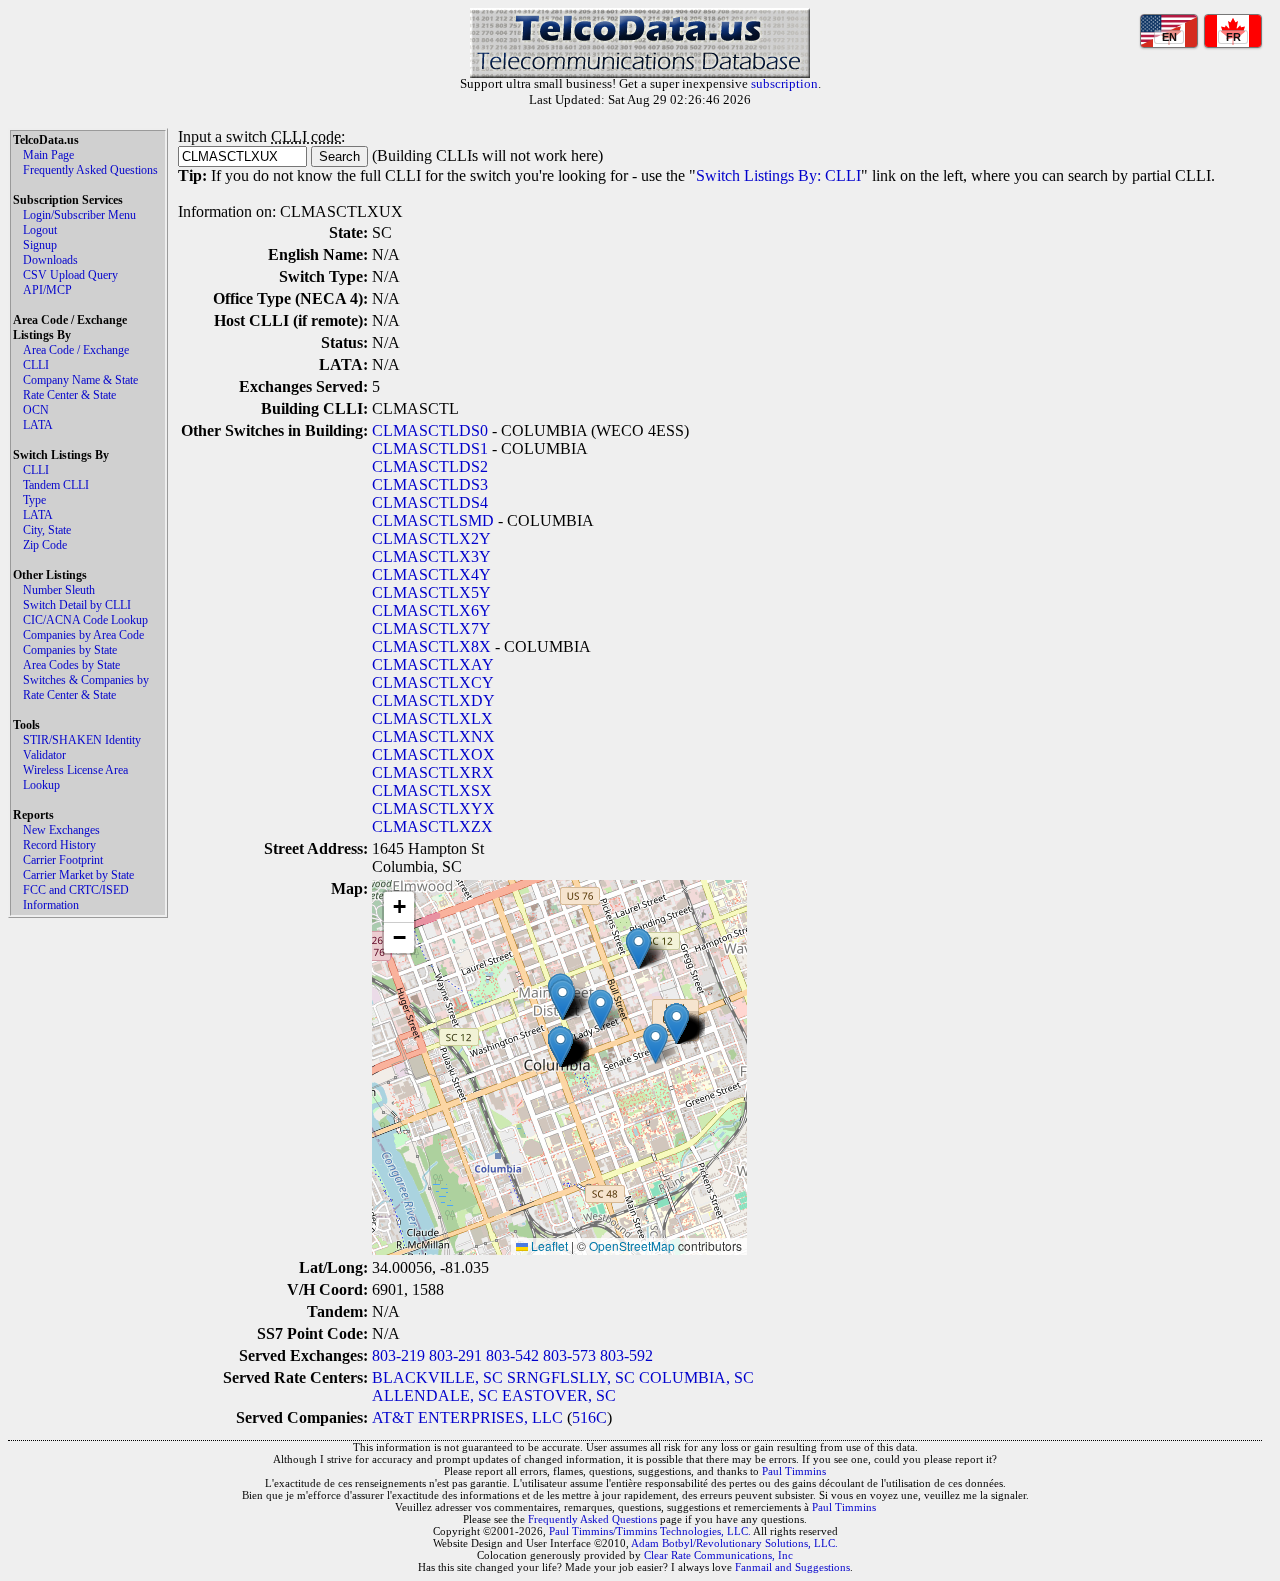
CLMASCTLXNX (433, 736)
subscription (784, 83)
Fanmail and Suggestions (792, 1567)
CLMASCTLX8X (431, 646)
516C (589, 1417)
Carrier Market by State (78, 875)
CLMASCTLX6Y (431, 610)
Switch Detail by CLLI (77, 605)
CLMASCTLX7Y (431, 628)
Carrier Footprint (63, 860)
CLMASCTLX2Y (431, 538)
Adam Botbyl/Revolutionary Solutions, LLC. (734, 1543)
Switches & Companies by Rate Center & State (86, 687)
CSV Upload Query (70, 275)
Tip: (192, 175)
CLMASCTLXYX (433, 808)
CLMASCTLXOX (433, 754)
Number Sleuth (59, 590)
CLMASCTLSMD (433, 520)
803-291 (455, 1355)
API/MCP (47, 290)
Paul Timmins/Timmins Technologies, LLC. (650, 1531)
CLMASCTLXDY (433, 700)
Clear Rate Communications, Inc (718, 1555)
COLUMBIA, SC (696, 1377)
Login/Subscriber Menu (79, 215)
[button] (600, 1009)
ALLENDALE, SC (435, 1395)
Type (34, 500)
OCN (36, 410)
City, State (47, 530)
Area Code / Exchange (76, 350)
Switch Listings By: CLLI (778, 175)
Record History (59, 845)
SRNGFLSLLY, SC (571, 1377)
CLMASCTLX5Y (431, 592)
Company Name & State (80, 380)
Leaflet (548, 1245)
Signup (40, 245)
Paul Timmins (794, 1471)
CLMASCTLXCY (433, 682)
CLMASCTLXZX (432, 826)
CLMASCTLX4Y (431, 574)
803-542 (512, 1355)
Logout (40, 230)
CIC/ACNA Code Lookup (85, 620)
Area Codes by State (71, 665)
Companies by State (70, 650)
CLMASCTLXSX (432, 790)
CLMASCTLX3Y (431, 556)
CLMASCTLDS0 (430, 430)
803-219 (398, 1355)
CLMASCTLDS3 (430, 484)
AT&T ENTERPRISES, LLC (467, 1417)
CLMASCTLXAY (433, 664)
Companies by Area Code (83, 635)
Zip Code (45, 545)
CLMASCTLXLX (432, 718)
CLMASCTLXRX (433, 772)
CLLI (36, 365)
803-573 (569, 1355)
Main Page (48, 155)
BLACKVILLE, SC (437, 1377)
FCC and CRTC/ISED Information (76, 897)
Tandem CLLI (56, 485)
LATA (38, 425)
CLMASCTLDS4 (430, 502)
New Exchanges (61, 830)
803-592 (626, 1355)
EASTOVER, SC (559, 1395)
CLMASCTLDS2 (430, 466)
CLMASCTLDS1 (430, 448)
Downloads (50, 260)
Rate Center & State (69, 395)
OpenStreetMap (632, 1245)
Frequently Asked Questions (90, 170)
